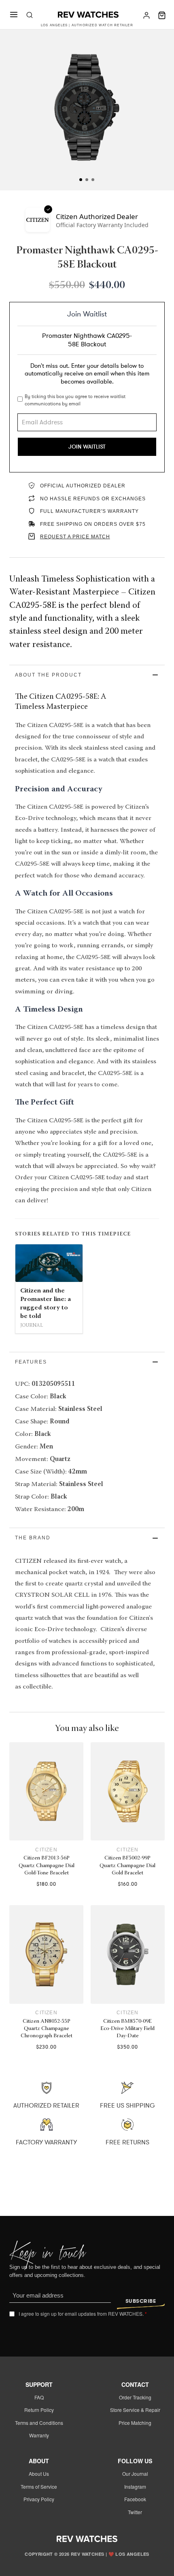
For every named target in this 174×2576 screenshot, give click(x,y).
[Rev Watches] (88, 15)
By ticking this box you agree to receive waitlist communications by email (75, 400)
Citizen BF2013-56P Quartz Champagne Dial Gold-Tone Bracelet (47, 1866)
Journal (32, 1326)
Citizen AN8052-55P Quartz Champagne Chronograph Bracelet (47, 2029)
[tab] (81, 180)
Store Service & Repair (135, 2410)
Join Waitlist (87, 447)
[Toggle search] (30, 15)
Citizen (46, 1850)
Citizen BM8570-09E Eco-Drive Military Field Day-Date (127, 2029)
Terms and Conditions (39, 2423)
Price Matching (135, 2423)
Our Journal (135, 2474)
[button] (87, 675)
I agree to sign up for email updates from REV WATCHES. (83, 2314)
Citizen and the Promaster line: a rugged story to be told (46, 1303)
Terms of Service (39, 2486)
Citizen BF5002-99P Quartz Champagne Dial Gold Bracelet (127, 1866)
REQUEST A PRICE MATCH (75, 537)
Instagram (135, 2486)
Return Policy (39, 2410)
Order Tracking (135, 2397)
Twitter (135, 2512)
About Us (39, 2474)
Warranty (39, 2435)
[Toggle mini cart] (162, 15)
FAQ (39, 2397)
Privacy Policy (39, 2499)
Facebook (135, 2499)
